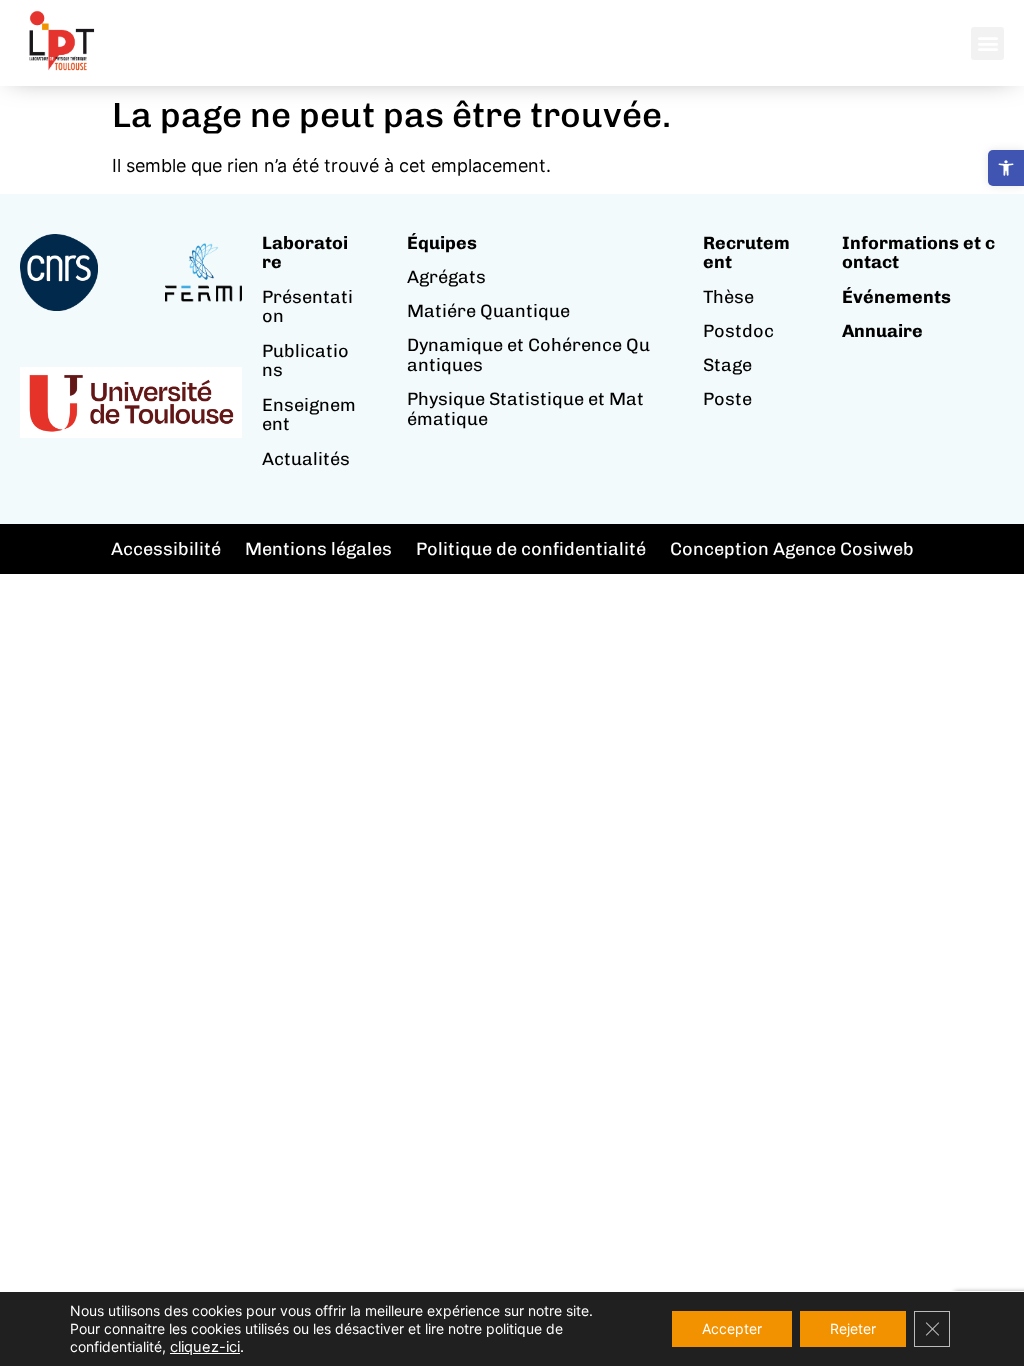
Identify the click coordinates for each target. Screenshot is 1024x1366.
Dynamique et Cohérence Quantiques (528, 355)
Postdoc (738, 331)
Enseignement (309, 415)
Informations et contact (918, 253)
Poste (727, 399)
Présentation (307, 307)
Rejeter (853, 1328)
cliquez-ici (205, 1347)
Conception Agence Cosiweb (792, 549)
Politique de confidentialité (531, 549)
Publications (305, 361)
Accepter (732, 1328)
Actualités (306, 459)
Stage (727, 365)
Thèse (728, 297)
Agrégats (446, 277)
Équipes (442, 243)
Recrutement (746, 253)
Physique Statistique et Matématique (525, 409)
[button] (1006, 168)
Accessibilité (166, 549)
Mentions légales (318, 549)
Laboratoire (305, 253)
